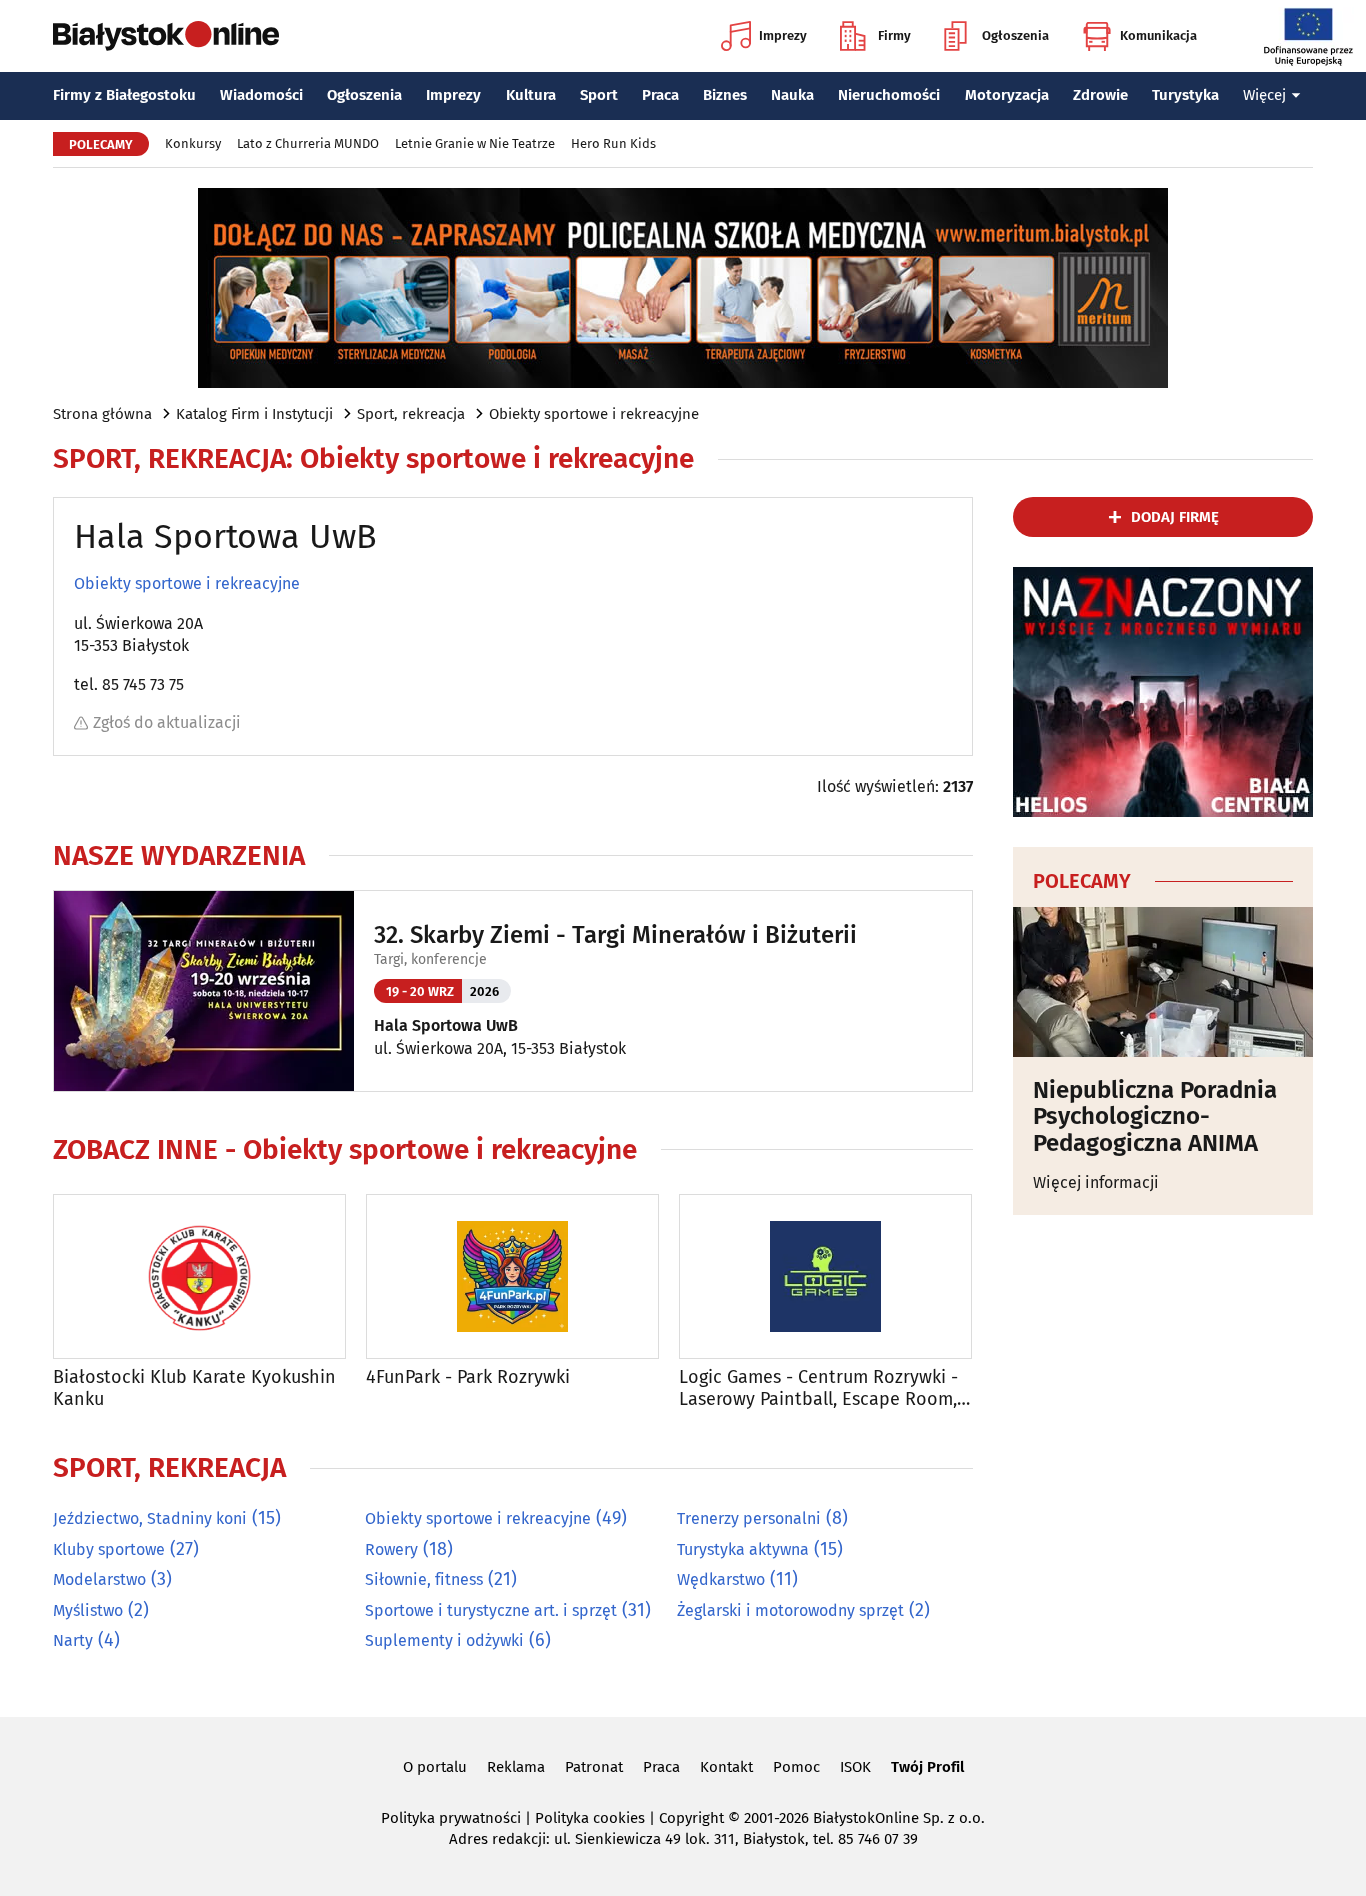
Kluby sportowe (109, 1549)
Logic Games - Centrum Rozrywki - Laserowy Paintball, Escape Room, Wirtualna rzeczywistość (818, 1388)
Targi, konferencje (430, 959)
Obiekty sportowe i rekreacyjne (594, 414)
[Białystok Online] (166, 36)
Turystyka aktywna (743, 1549)
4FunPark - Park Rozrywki (468, 1377)
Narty (73, 1640)
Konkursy (193, 143)
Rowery (391, 1549)
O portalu (435, 1767)
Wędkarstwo (721, 1579)
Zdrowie (1100, 95)
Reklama (516, 1767)
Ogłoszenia (1015, 35)
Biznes (725, 95)
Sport (599, 95)
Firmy (894, 35)
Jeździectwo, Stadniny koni (150, 1518)
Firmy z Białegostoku (124, 95)
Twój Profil (927, 1767)
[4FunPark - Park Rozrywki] (512, 1276)
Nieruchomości (889, 95)
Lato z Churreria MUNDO (308, 143)
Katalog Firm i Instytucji (254, 414)
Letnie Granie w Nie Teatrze (475, 143)
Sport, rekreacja (411, 414)
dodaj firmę (1175, 517)
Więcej (1264, 95)
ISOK (855, 1767)
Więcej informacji (1096, 1182)
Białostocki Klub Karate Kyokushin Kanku (194, 1388)
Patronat (594, 1767)
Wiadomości (261, 95)
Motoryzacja (1007, 95)
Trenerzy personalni (749, 1518)
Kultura (531, 95)
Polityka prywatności (451, 1818)
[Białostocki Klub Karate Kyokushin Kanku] (199, 1276)
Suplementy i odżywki (444, 1640)
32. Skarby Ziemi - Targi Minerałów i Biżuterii (615, 935)
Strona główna (102, 414)
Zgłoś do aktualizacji (167, 722)
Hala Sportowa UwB (446, 1025)
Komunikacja (1158, 35)
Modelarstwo (99, 1579)
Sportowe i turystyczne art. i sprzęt (491, 1610)
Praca (660, 95)
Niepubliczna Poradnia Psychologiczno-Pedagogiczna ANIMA (1155, 1116)
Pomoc (796, 1767)
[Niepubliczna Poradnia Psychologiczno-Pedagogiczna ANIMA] (1163, 982)
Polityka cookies (590, 1818)
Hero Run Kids (613, 143)
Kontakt (726, 1767)
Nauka (792, 95)
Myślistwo (88, 1610)
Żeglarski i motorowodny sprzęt (790, 1610)
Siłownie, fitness (424, 1579)
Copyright (691, 1818)
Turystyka (1185, 95)
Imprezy (783, 35)
